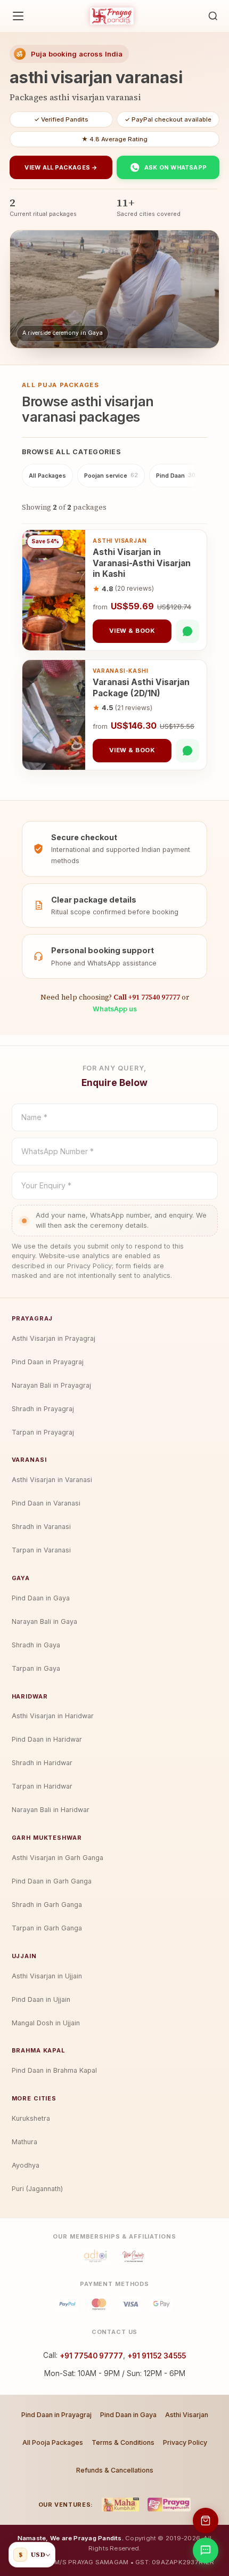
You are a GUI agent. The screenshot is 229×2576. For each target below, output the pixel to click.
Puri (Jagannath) (37, 2189)
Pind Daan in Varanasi (46, 1503)
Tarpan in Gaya (36, 1668)
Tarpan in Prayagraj (43, 1432)
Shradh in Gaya (36, 1645)
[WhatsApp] (187, 631)
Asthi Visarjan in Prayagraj (54, 1338)
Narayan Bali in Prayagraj (51, 1385)
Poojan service (111, 476)
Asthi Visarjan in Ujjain (47, 1976)
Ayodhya (26, 2165)
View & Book (132, 631)
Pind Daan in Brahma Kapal (54, 2070)
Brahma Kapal (38, 2050)
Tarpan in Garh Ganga (47, 1928)
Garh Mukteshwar (47, 1838)
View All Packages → (61, 167)
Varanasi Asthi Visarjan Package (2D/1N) (141, 687)
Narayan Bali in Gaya (44, 1621)
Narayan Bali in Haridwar (51, 1810)
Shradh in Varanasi (41, 1527)
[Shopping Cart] (206, 2521)
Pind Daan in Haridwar (47, 1739)
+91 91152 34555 (157, 2356)
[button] (213, 16)
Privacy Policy (185, 2442)
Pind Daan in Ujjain (41, 1999)
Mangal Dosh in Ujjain (46, 2023)
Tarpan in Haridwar (42, 1786)
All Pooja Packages (53, 2442)
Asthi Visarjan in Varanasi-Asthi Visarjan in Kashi (142, 563)
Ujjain (24, 1956)
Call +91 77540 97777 (147, 997)
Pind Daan (176, 476)
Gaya (21, 1578)
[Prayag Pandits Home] (112, 16)
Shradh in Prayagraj (43, 1409)
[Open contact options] (206, 2550)
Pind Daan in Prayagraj (48, 1362)
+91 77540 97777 (91, 2356)
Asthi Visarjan (187, 2415)
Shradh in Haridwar (42, 1763)
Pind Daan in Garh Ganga (52, 1881)
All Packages (47, 476)
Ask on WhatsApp (175, 167)
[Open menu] (18, 16)
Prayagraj (32, 1318)
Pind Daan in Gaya (41, 1598)
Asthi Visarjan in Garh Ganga (58, 1858)
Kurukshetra (31, 2118)
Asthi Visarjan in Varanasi (52, 1480)
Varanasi (29, 1460)
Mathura (24, 2142)
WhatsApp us (115, 1009)
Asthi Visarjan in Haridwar (53, 1716)
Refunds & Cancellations (115, 2470)
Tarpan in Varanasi (41, 1550)
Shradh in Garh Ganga (47, 1905)
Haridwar (30, 1696)
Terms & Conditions (123, 2442)
